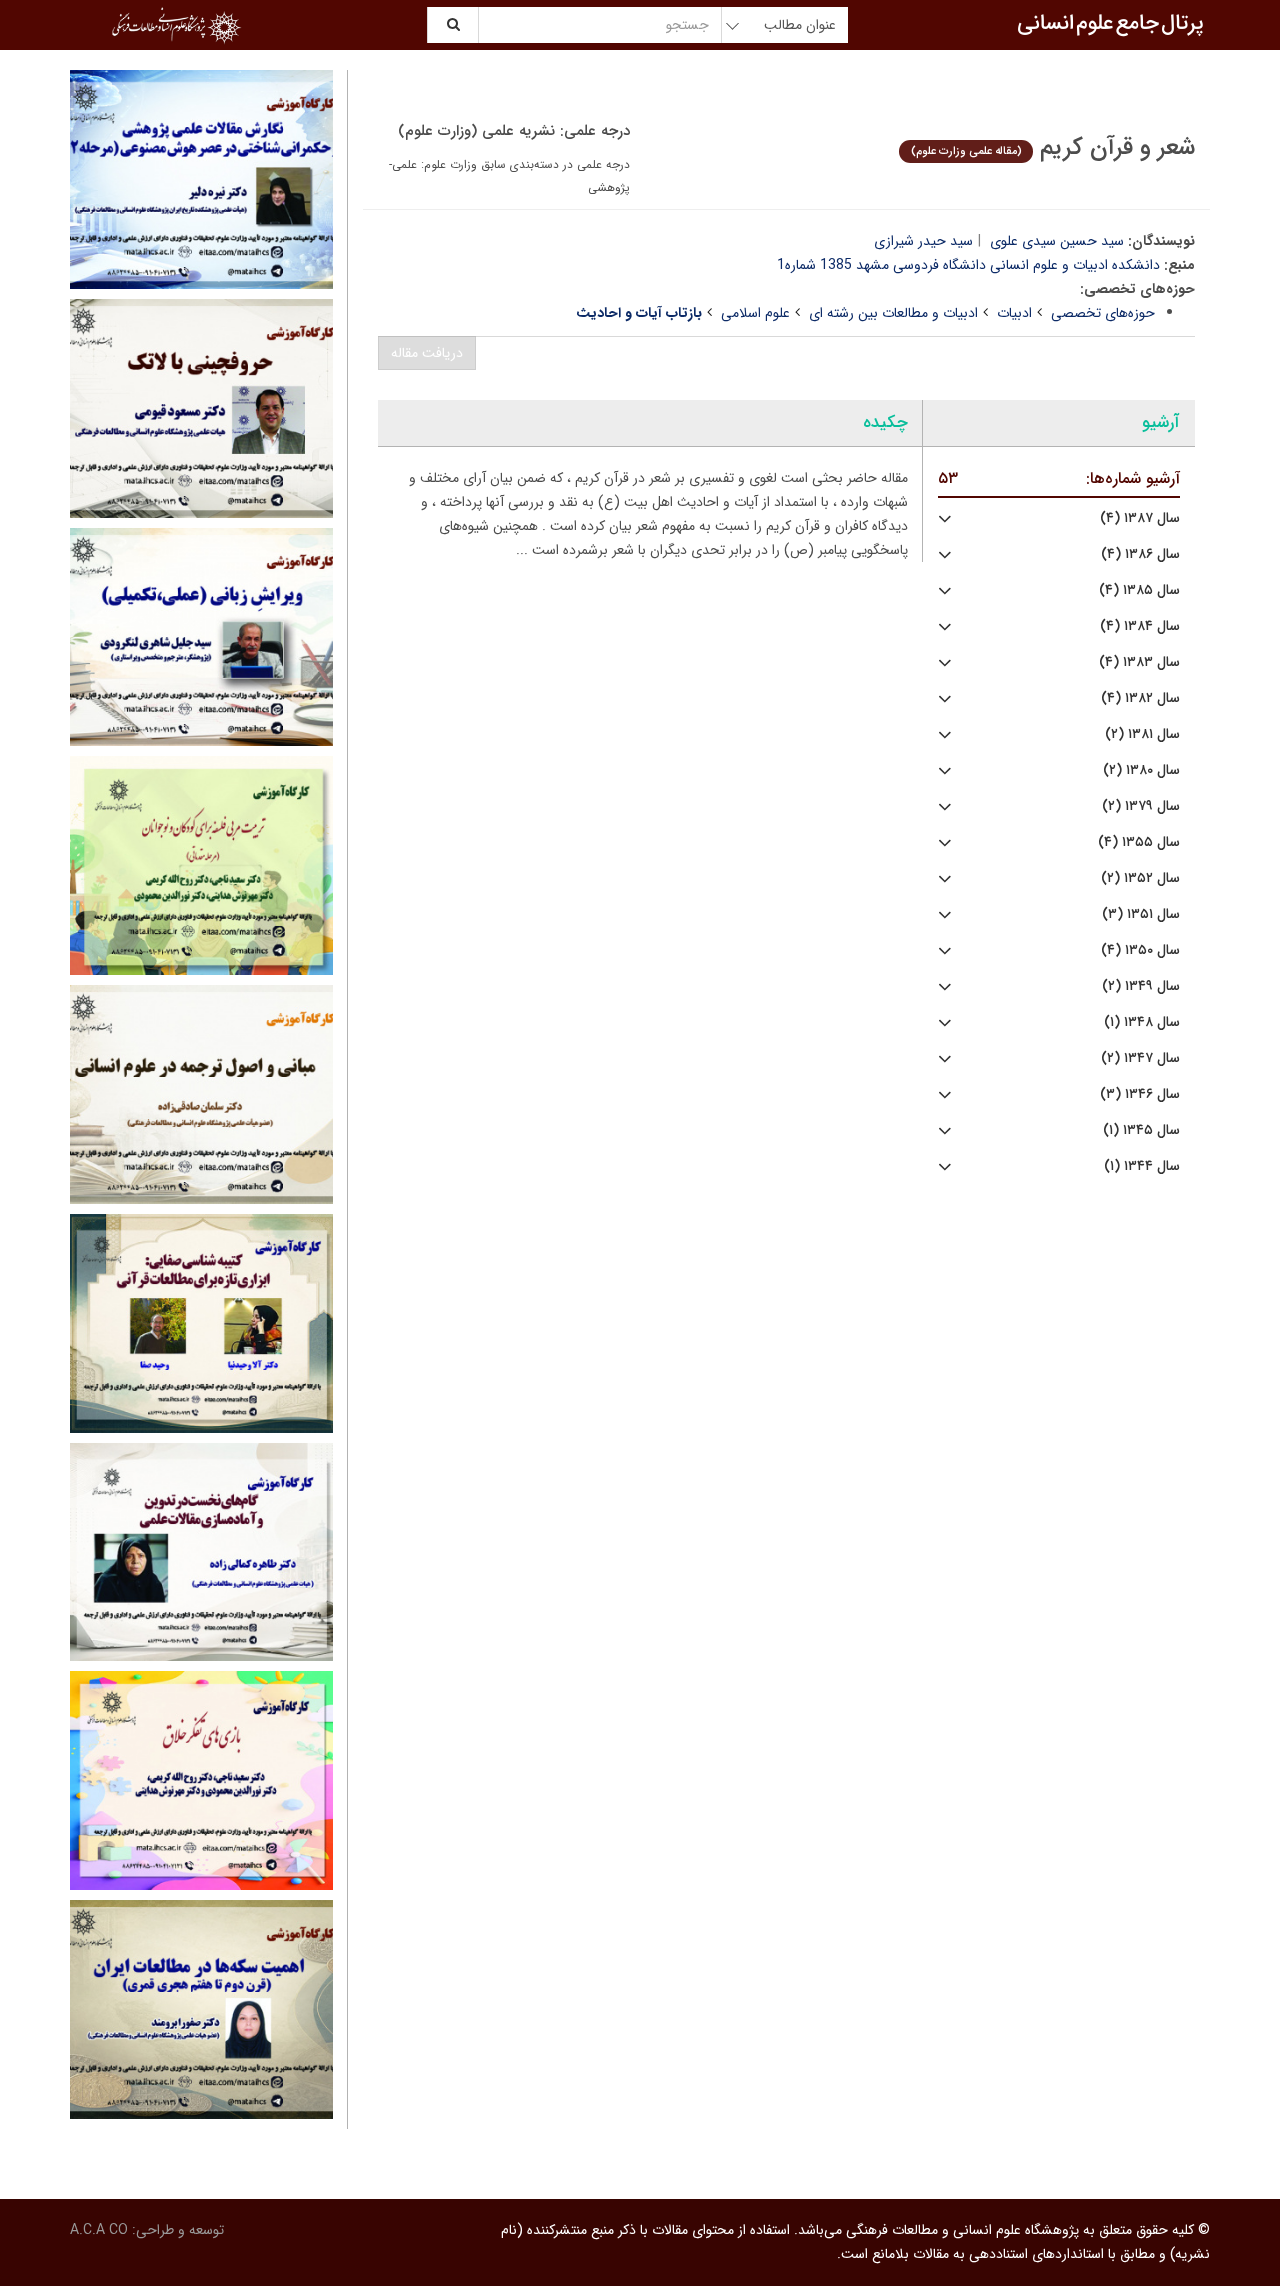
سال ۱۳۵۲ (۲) (1140, 878)
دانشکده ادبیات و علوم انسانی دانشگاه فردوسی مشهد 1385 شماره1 (968, 265)
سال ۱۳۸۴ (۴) (1140, 626)
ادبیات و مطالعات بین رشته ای (893, 313)
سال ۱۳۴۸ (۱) (1142, 1022)
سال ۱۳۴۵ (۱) (1141, 1130)
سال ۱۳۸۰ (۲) (1141, 770)
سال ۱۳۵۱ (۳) (1141, 914)
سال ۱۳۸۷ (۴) (1140, 518)
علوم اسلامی (755, 313)
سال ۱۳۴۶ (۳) (1140, 1094)
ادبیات (1014, 313)
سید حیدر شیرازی (923, 241)
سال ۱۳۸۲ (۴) (1140, 698)
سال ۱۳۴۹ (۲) (1141, 986)
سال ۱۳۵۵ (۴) (1139, 842)
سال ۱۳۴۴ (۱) (1142, 1166)
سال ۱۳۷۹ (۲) (1141, 806)
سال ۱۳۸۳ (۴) (1139, 662)
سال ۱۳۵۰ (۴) (1140, 950)
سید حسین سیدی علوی (1057, 241)
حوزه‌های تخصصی (1103, 313)
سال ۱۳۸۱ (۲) (1142, 734)
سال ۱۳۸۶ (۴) (1140, 554)
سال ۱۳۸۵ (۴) (1139, 590)
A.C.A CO (99, 2230)
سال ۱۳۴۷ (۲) (1140, 1058)
